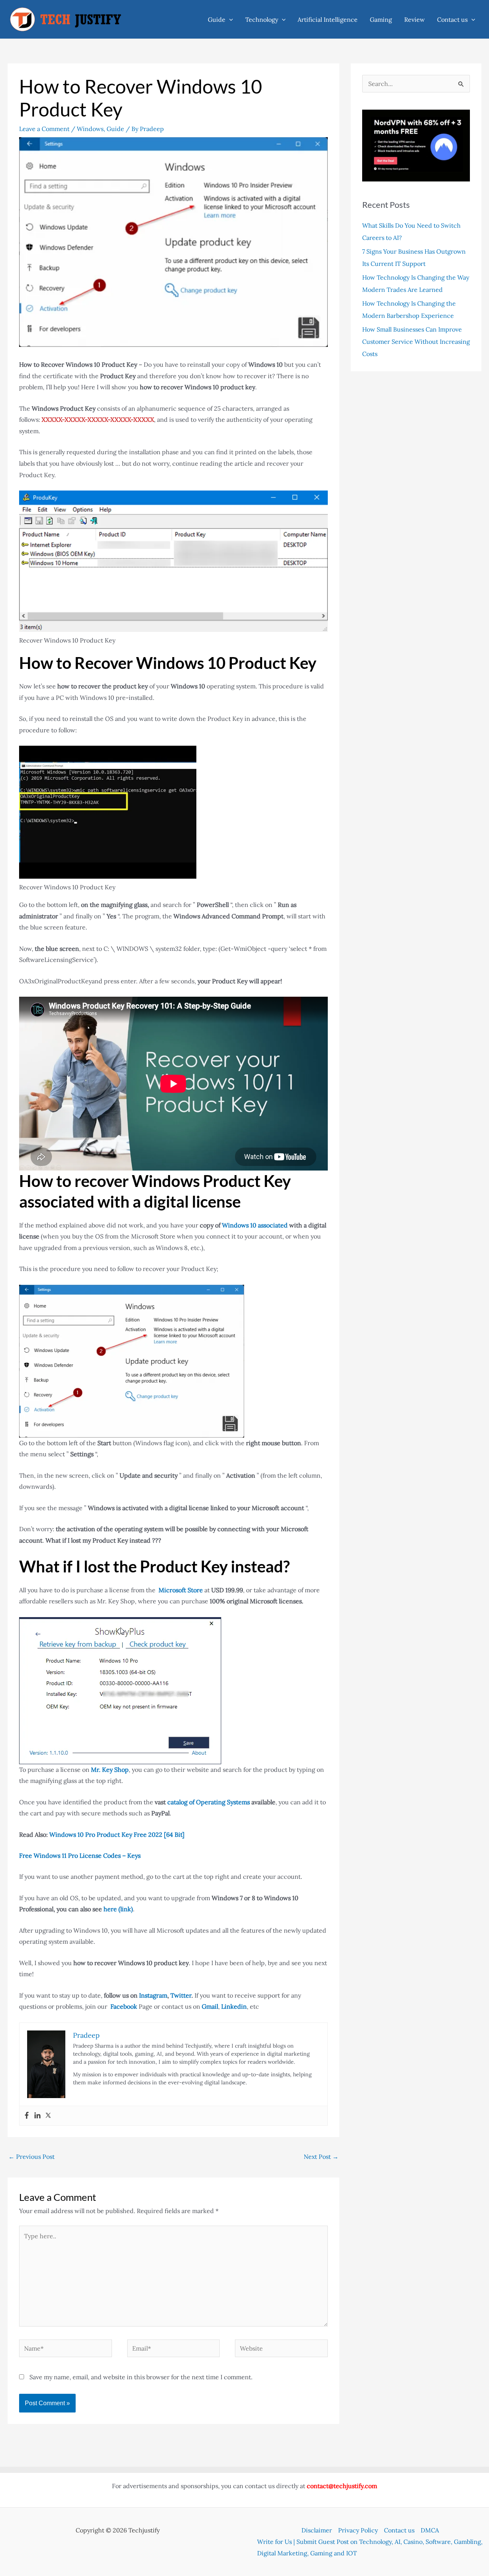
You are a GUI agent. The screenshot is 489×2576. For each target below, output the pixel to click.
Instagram (153, 1995)
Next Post (321, 2157)
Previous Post (32, 2157)
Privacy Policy (358, 2530)
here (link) (118, 1909)
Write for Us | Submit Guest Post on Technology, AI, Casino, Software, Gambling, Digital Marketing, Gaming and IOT (370, 2547)
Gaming (381, 19)
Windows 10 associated (255, 1225)
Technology (262, 19)
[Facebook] (27, 2116)
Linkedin (234, 2006)
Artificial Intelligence (328, 19)
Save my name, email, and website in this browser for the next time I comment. (141, 2377)
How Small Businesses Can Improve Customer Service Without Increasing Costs (416, 342)
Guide (217, 19)
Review (415, 19)
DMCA (430, 2530)
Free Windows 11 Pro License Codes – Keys (80, 1855)
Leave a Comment (44, 129)
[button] (229, 19)
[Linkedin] (37, 2116)
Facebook (124, 2006)
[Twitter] (48, 2116)
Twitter (181, 1995)
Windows (90, 129)
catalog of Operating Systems (209, 1802)
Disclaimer (317, 2530)
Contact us (452, 19)
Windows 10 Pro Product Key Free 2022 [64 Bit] (117, 1834)
